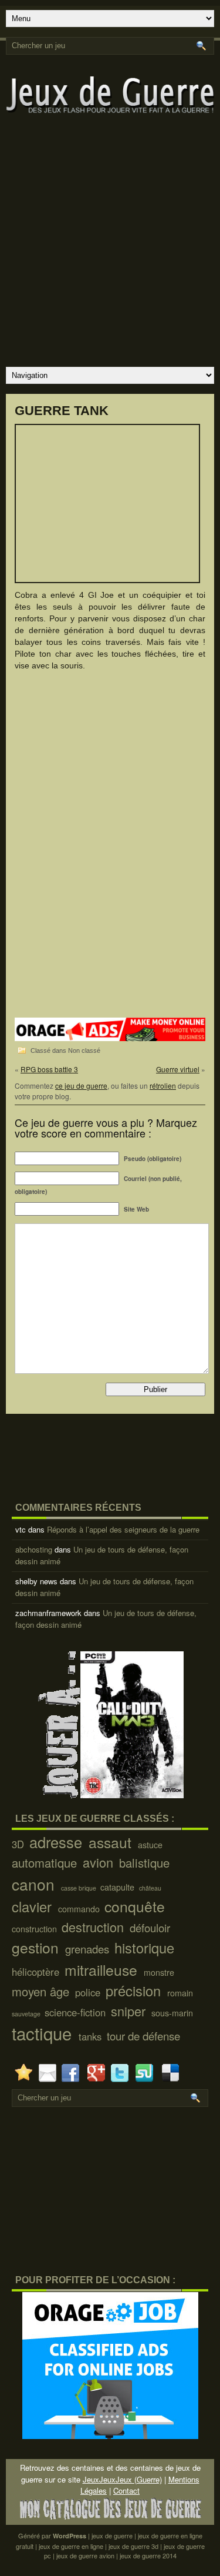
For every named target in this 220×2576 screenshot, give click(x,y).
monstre (160, 1972)
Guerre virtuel (178, 1069)
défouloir (151, 1928)
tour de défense (145, 2036)
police (89, 1992)
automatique (46, 1863)
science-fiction (77, 2012)
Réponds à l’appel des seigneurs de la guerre (123, 1529)
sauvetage (27, 2014)
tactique (44, 2033)
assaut (112, 1842)
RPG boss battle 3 (49, 1069)
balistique (146, 1863)
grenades (89, 1949)
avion (100, 1862)
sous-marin (173, 2013)
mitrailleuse (103, 1970)
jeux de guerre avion (85, 2555)
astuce (151, 1845)
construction (35, 1929)
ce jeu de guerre (81, 1085)
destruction (94, 1927)
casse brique (79, 1888)
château (151, 1888)
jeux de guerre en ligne (71, 2546)
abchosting (34, 1549)
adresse (58, 1842)
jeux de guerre (112, 2535)
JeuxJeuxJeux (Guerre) (122, 2479)
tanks (92, 2036)
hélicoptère (37, 1972)
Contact (126, 2490)
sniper (130, 2011)
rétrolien (163, 1085)
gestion (37, 1947)
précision (135, 1990)
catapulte (119, 1887)
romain (181, 1993)
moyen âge (42, 1991)
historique (146, 1948)
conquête (137, 1906)
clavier (34, 1906)
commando (80, 1909)
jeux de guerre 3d (133, 2546)
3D (19, 1844)
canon (35, 1884)
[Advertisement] (110, 247)
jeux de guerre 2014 (148, 2555)
